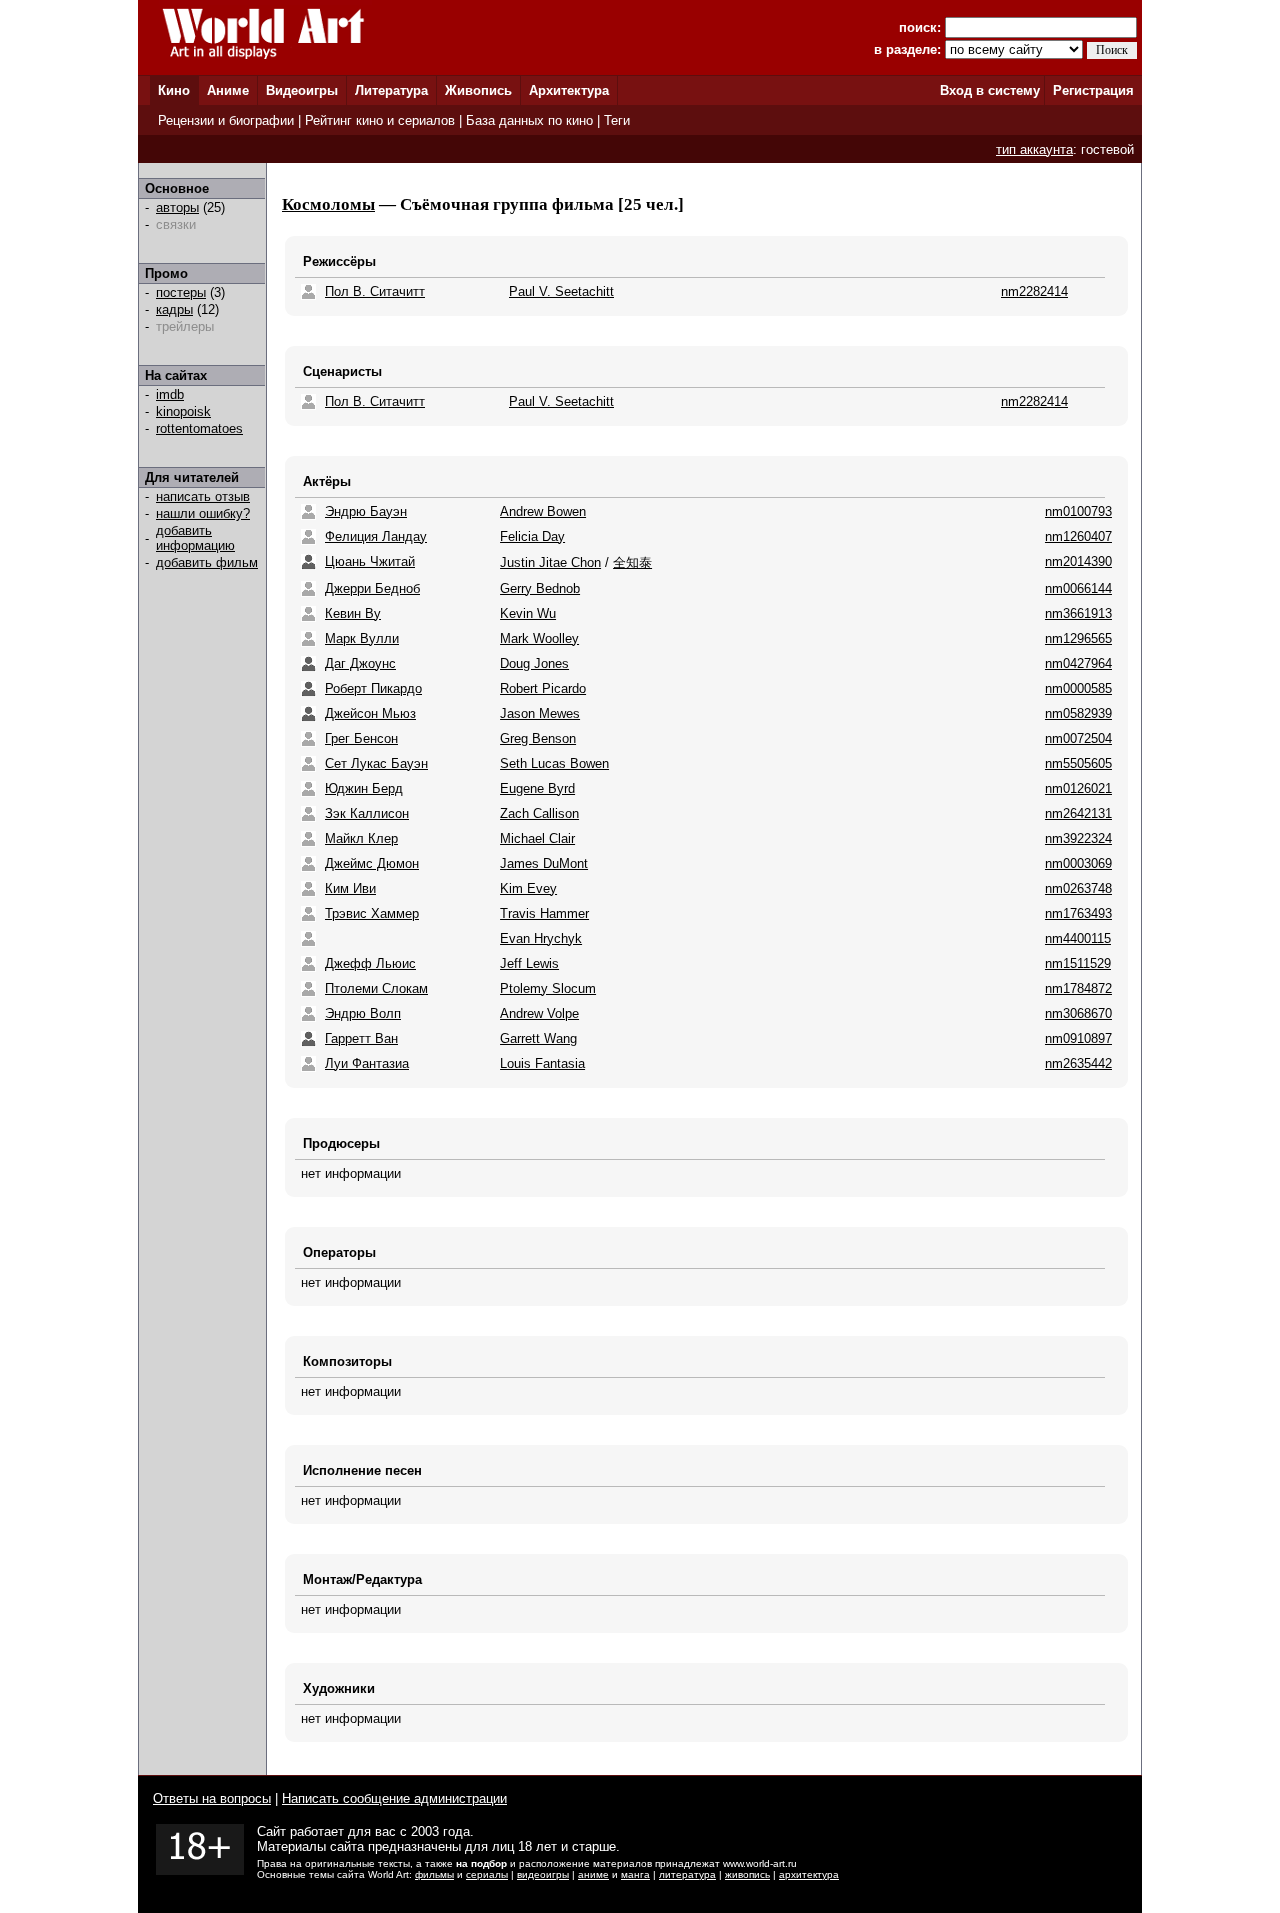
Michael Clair (537, 838)
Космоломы (328, 204)
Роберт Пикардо (373, 688)
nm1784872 (1078, 988)
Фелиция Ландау (376, 536)
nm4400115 (1078, 938)
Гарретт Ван (361, 1038)
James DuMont (544, 863)
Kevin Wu (528, 613)
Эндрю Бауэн (366, 511)
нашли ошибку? (203, 513)
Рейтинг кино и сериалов (380, 120)
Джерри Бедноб (372, 588)
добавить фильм (207, 562)
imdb (170, 394)
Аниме (228, 90)
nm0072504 (1078, 738)
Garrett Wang (538, 1038)
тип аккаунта (1034, 149)
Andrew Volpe (539, 1013)
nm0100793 (1078, 511)
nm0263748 (1078, 888)
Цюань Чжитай (370, 561)
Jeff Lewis (529, 963)
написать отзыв (203, 496)
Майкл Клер (361, 838)
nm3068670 (1078, 1013)
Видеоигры (302, 90)
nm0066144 (1078, 588)
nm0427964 (1078, 663)
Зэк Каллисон (367, 813)
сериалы (487, 1874)
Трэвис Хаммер (372, 913)
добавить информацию (195, 538)
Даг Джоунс (360, 663)
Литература (391, 90)
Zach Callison (539, 813)
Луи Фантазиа (367, 1063)
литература (687, 1874)
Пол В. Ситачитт (375, 291)
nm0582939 (1078, 713)
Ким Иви (350, 888)
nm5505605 (1078, 763)
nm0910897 (1078, 1038)
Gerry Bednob (540, 588)
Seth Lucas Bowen (554, 763)
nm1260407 (1078, 536)
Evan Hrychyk (541, 938)
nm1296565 (1078, 638)
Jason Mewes (540, 713)
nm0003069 (1078, 863)
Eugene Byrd (537, 788)
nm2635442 (1078, 1063)
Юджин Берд (364, 788)
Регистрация (1093, 90)
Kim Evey (528, 888)
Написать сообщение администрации (394, 1798)
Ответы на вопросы (212, 1798)
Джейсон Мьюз (370, 713)
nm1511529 (1078, 963)
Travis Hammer (544, 913)
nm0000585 (1078, 688)
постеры (181, 292)
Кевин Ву (353, 613)
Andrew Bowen (543, 511)
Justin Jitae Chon (550, 562)
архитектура (809, 1874)
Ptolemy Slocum (548, 988)
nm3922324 (1078, 838)
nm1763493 (1078, 913)
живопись (747, 1874)
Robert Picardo (543, 688)
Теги (617, 120)
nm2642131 (1078, 813)
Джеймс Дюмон (372, 863)
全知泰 (632, 562)
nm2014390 (1078, 561)
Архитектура (569, 90)
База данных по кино (529, 120)
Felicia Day (532, 536)
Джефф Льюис (370, 963)
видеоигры (543, 1874)
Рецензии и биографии (226, 120)
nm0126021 (1078, 788)
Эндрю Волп (363, 1013)
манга (635, 1874)
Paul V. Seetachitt (561, 291)
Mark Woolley (539, 638)
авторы (177, 207)
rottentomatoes (199, 428)
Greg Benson (538, 738)
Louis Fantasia (542, 1063)
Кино (174, 90)
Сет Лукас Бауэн (376, 763)
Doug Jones (534, 663)
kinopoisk (183, 411)
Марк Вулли (362, 638)
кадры (174, 309)
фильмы (434, 1874)
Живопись (478, 90)
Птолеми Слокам (376, 988)
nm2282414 (1034, 291)
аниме (593, 1874)
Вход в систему (990, 90)
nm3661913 (1078, 613)
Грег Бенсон (361, 738)
